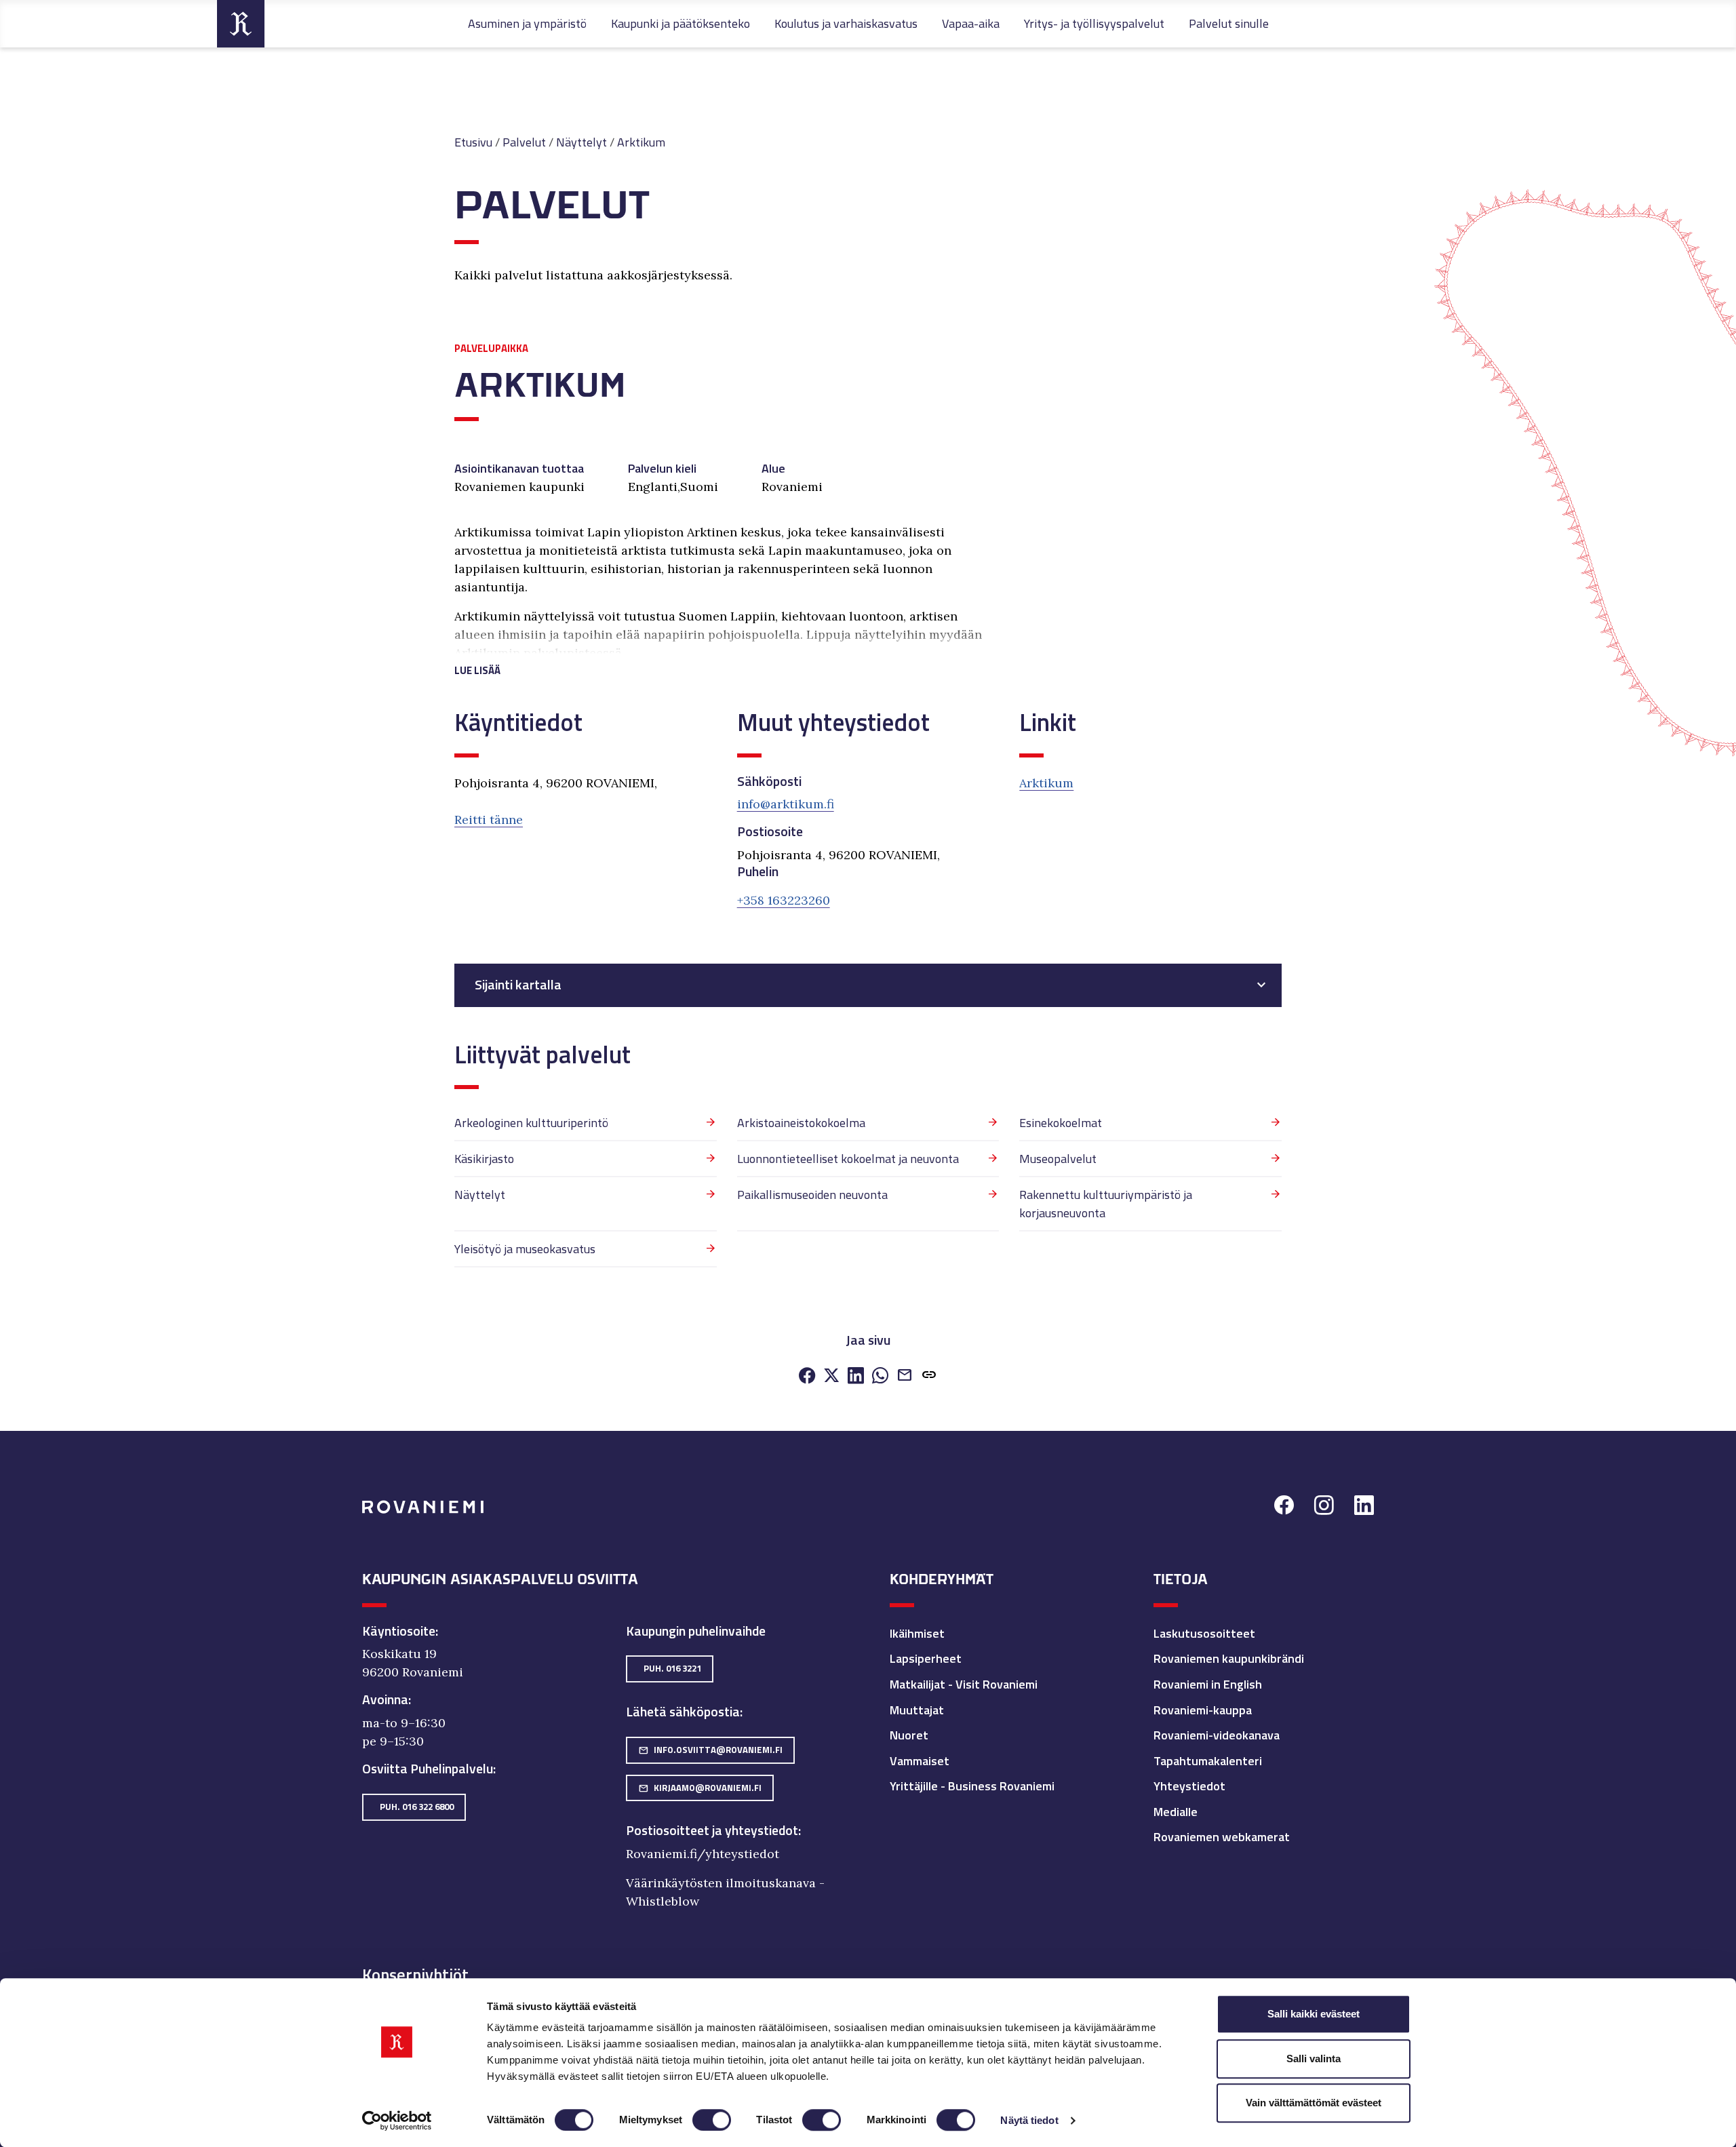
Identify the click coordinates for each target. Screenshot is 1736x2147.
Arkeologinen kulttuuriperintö (531, 1123)
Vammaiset (920, 1761)
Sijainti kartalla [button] (518, 985)
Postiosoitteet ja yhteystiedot (712, 1830)
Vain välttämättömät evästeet (1314, 2103)
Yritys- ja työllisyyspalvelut (1094, 23)
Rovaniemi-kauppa (1203, 1710)
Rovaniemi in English (1208, 1684)
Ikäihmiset (917, 1633)
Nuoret (909, 1735)
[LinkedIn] (856, 1376)
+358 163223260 (784, 900)
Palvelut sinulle (1229, 23)
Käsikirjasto (484, 1159)
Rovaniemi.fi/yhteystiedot (703, 1854)
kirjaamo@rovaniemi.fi (700, 1788)
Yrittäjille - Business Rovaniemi (972, 1786)
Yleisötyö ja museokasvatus (525, 1249)
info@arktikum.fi (786, 804)
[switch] (712, 2120)
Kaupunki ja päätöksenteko (680, 23)
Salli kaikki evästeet (1314, 2014)
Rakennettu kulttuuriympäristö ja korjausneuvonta (1106, 1204)
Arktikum (641, 142)
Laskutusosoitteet (1204, 1633)
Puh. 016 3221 (672, 1668)
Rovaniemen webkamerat (1222, 1837)
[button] (727, 654)
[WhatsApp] (880, 1376)
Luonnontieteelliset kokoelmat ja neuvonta (848, 1159)
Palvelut (524, 142)
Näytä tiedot (1029, 2120)
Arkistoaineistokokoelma (801, 1123)
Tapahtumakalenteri (1208, 1761)
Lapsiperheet (926, 1658)
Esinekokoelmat (1061, 1123)
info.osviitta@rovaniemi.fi (710, 1750)
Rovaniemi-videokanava (1217, 1735)
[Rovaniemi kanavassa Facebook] (1284, 1507)
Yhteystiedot (1189, 1786)
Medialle (1176, 1812)
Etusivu (473, 142)
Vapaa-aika (971, 23)
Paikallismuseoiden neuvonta (812, 1195)
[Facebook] (807, 1376)
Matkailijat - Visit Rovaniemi (964, 1684)
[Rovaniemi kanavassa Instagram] (1324, 1507)
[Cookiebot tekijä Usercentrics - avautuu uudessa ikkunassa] (397, 2121)
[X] (831, 1376)
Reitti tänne (489, 820)
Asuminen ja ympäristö (527, 23)
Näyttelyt (581, 142)
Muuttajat (917, 1710)
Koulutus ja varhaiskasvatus (846, 23)
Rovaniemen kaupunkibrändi (1229, 1658)
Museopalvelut (1058, 1159)
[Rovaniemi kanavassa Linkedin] (1364, 1507)
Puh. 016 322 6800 (417, 1807)
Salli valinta (1314, 2059)
